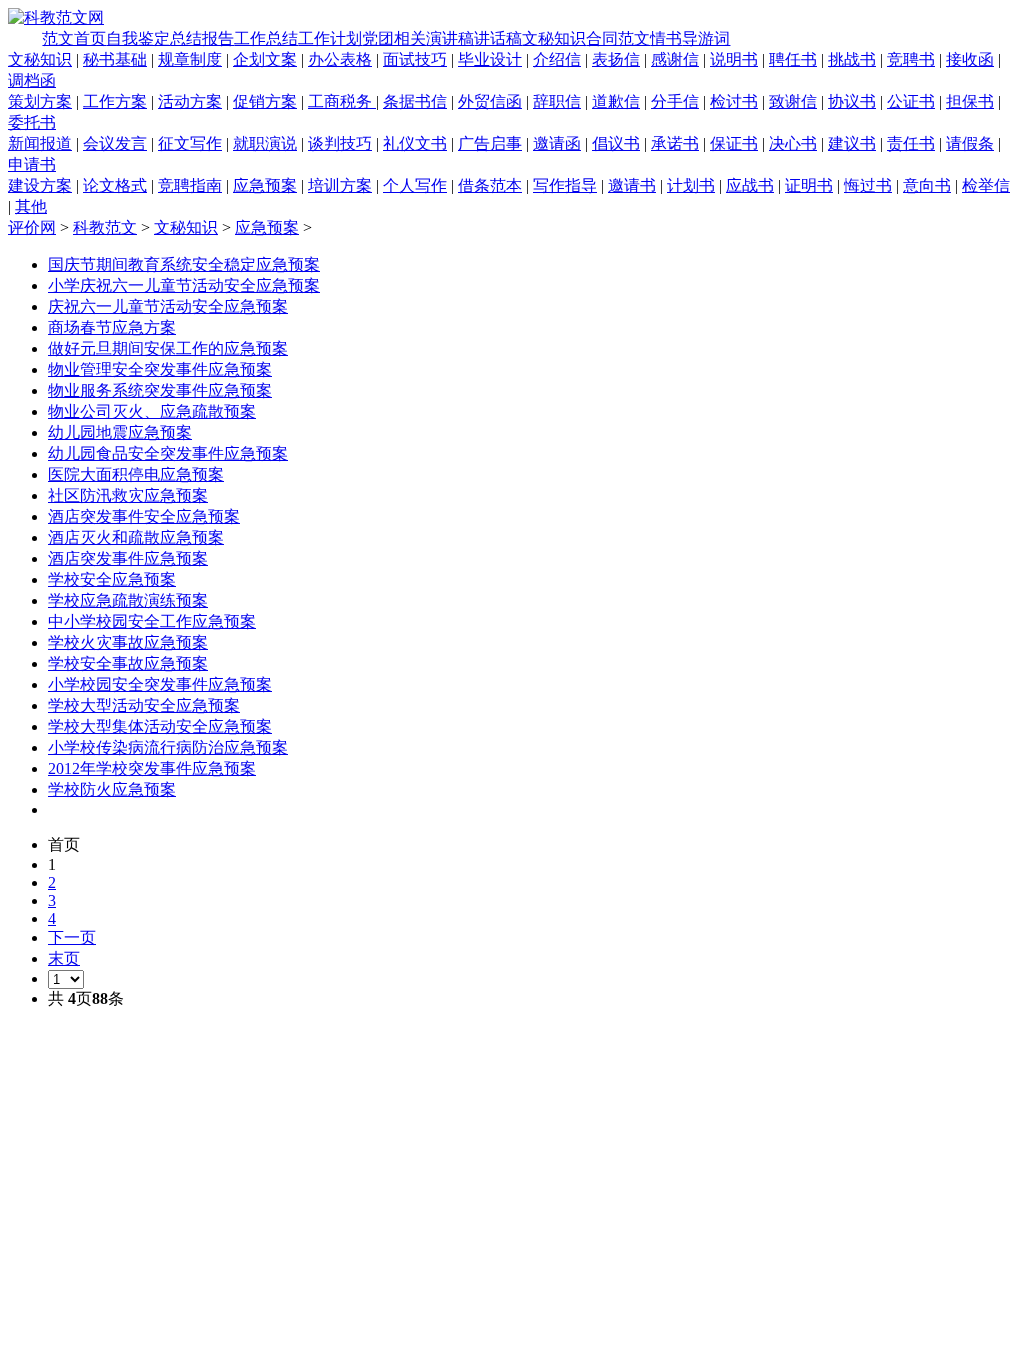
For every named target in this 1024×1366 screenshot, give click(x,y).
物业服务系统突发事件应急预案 (160, 390)
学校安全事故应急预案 (128, 663)
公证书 (911, 101)
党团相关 (394, 38)
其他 (31, 206)
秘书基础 (115, 59)
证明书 (809, 185)
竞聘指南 (190, 185)
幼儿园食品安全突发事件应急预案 (168, 453)
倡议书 (616, 143)
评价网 (32, 227)
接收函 (970, 59)
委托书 (32, 122)
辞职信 (557, 101)
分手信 (675, 101)
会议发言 (115, 143)
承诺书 (675, 143)
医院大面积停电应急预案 (136, 474)
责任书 (911, 143)
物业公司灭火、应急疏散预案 (152, 411)
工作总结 (266, 38)
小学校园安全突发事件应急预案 (160, 684)
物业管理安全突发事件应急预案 (160, 369)
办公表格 (340, 59)
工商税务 (342, 101)
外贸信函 (490, 101)
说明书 (734, 59)
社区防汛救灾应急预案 (128, 495)
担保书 (970, 101)
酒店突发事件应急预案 (128, 558)
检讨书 (734, 101)
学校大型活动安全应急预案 (144, 705)
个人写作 (415, 185)
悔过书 (868, 185)
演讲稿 (450, 38)
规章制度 (190, 59)
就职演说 (265, 143)
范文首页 (74, 38)
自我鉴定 (138, 38)
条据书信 (415, 101)
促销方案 (265, 101)
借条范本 (490, 185)
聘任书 (793, 59)
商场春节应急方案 (112, 327)
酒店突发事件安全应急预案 (144, 516)
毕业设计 (490, 59)
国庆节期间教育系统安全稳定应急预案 (184, 264)
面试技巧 (415, 59)
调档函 (32, 80)
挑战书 (852, 59)
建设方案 (40, 185)
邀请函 (557, 143)
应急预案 (265, 185)
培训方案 (340, 185)
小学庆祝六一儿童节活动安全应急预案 (184, 285)
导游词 (706, 38)
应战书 (750, 185)
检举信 (986, 185)
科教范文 (105, 227)
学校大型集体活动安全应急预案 (160, 726)
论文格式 (115, 185)
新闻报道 (40, 143)
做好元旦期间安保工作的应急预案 (168, 348)
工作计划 (330, 38)
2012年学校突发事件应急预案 (152, 768)
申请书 (32, 164)
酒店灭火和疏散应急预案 (136, 537)
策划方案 (40, 101)
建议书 (852, 143)
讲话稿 (498, 38)
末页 (64, 958)
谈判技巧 (340, 143)
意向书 (927, 185)
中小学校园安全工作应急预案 (152, 621)
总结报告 (202, 38)
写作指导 (565, 185)
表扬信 (616, 59)
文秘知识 (554, 38)
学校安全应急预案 (112, 579)
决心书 (793, 143)
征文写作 (190, 143)
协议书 (852, 101)
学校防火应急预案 (112, 789)
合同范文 (618, 38)
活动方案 (190, 101)
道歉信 (616, 101)
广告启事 (490, 143)
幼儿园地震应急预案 (120, 432)
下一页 (72, 937)
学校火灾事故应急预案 (128, 642)
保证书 (734, 143)
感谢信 (675, 59)
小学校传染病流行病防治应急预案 (168, 747)
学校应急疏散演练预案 (128, 600)
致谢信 (793, 101)
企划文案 (265, 59)
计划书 (691, 185)
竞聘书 (911, 59)
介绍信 (557, 59)
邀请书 (632, 185)
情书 (666, 38)
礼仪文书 (415, 143)
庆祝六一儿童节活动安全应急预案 (168, 306)
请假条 (970, 143)
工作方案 (115, 101)
